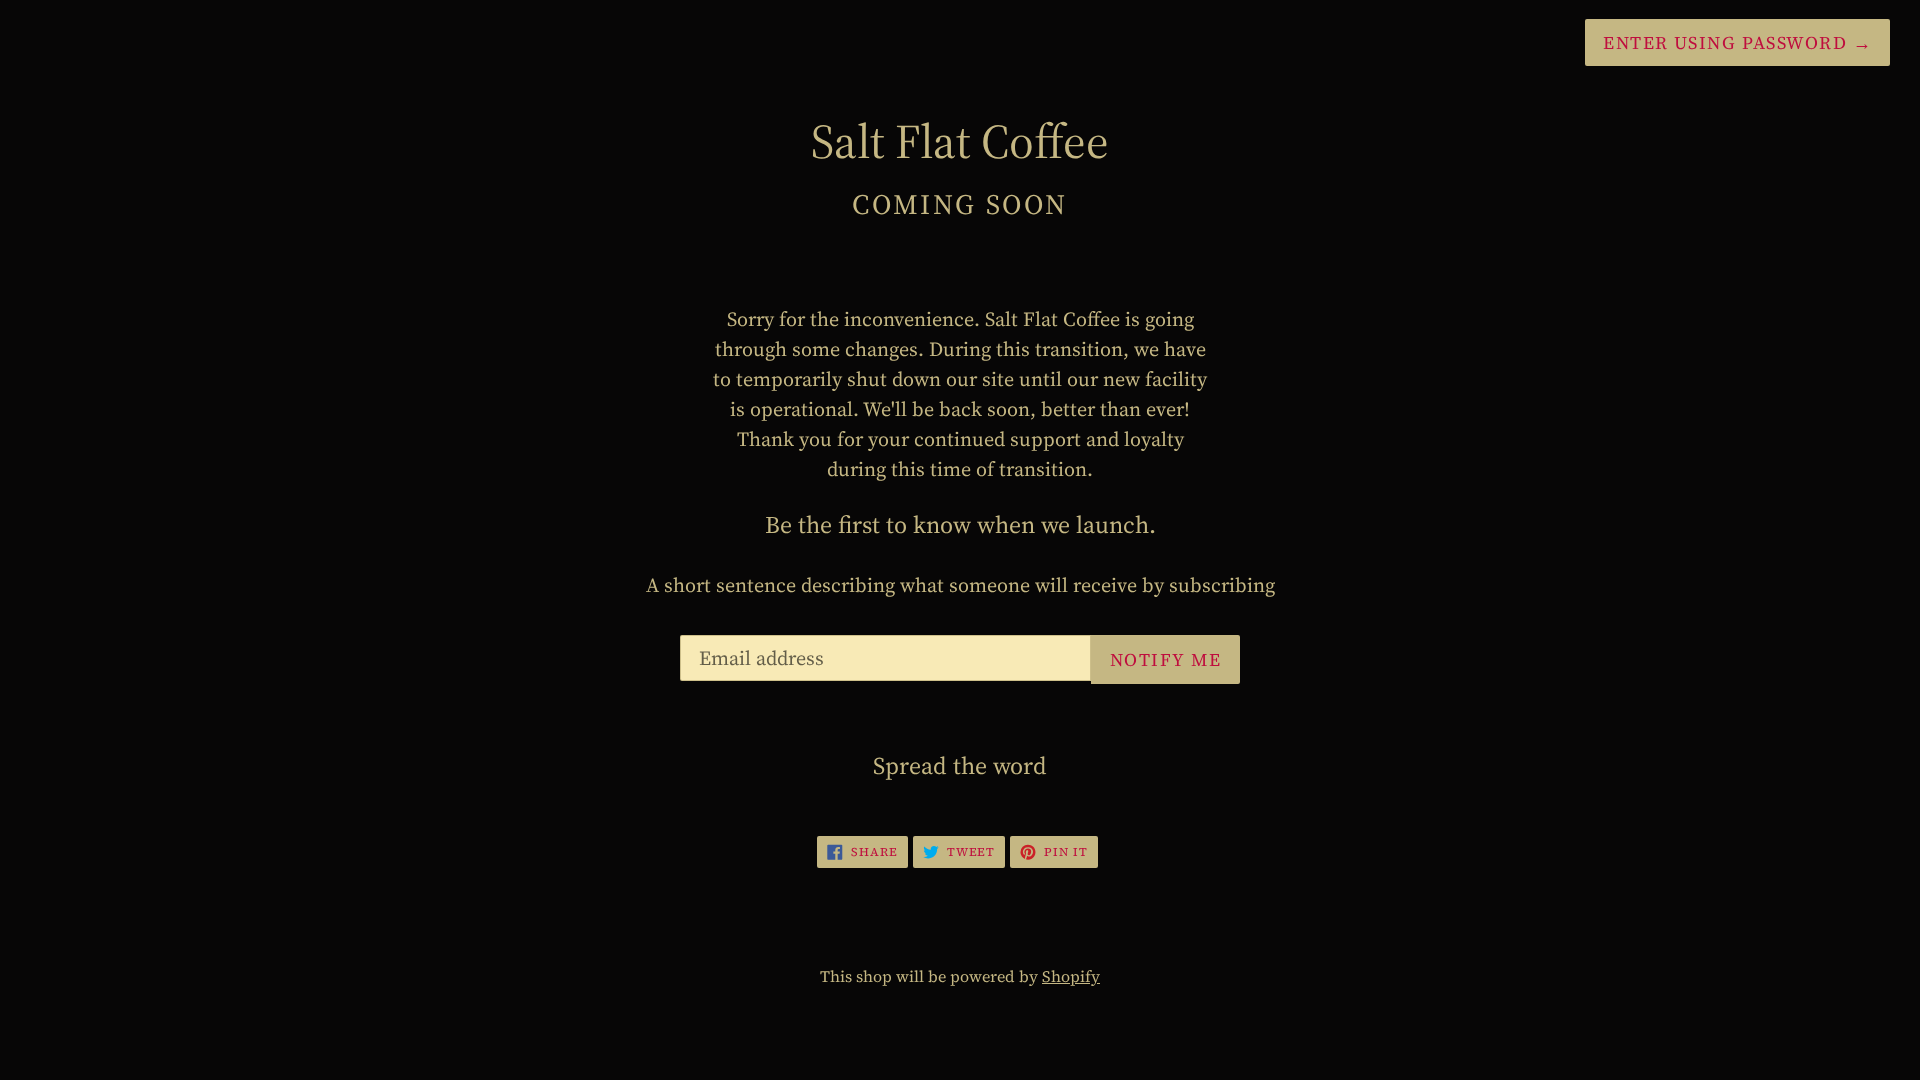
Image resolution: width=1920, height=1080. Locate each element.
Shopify (1071, 976)
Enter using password (1737, 42)
